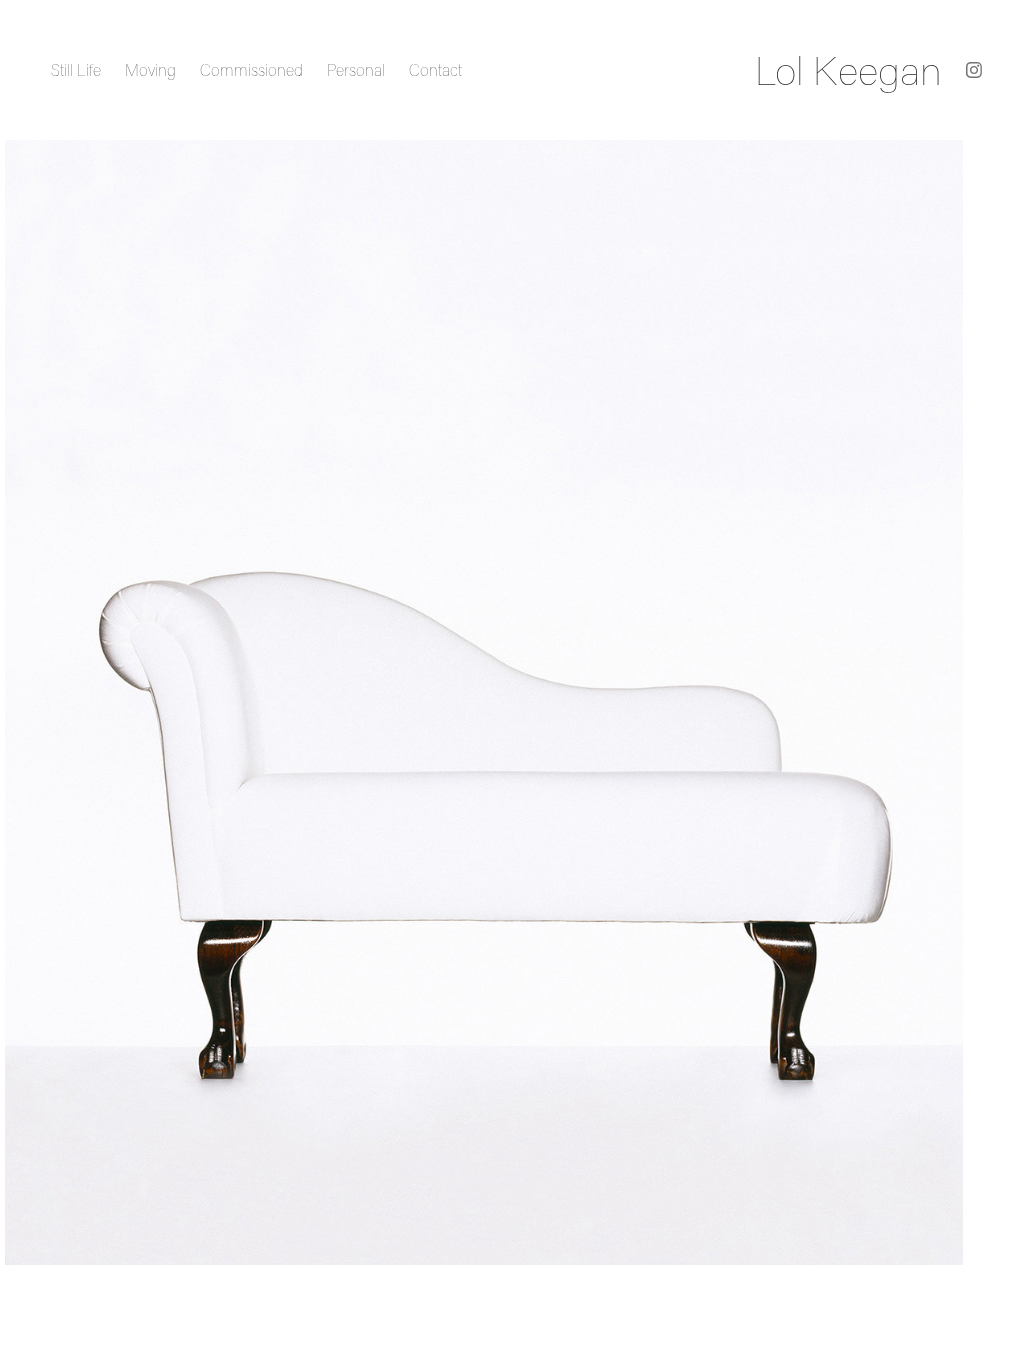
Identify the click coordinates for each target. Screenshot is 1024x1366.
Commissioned (251, 70)
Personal (356, 70)
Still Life (76, 70)
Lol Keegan (848, 70)
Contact (435, 70)
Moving (150, 70)
